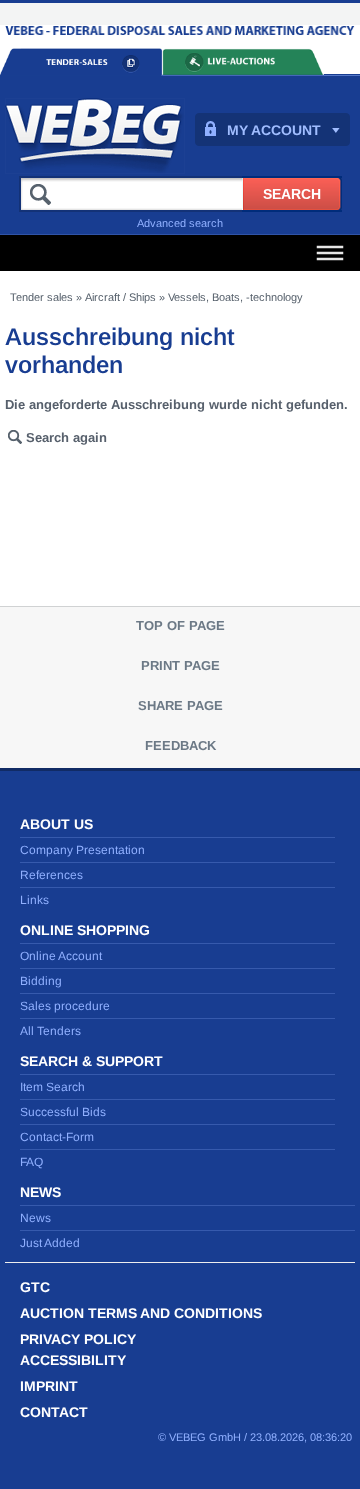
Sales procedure (65, 1006)
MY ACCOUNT (274, 130)
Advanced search (180, 223)
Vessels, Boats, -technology (235, 297)
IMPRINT (49, 1386)
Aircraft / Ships (120, 297)
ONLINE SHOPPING (85, 930)
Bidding (41, 981)
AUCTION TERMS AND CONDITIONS (141, 1313)
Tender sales (41, 297)
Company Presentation (82, 850)
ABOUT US (56, 824)
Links (34, 900)
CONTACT (54, 1412)
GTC (35, 1287)
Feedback (180, 745)
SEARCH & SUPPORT (91, 1061)
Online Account (61, 956)
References (51, 875)
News (35, 1218)
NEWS (40, 1192)
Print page (180, 665)
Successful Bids (63, 1112)
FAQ (31, 1162)
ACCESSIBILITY (73, 1360)
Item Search (52, 1087)
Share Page (180, 705)
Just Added (50, 1243)
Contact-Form (57, 1137)
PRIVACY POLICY (78, 1339)
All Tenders (50, 1031)
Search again (66, 437)
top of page (180, 625)
